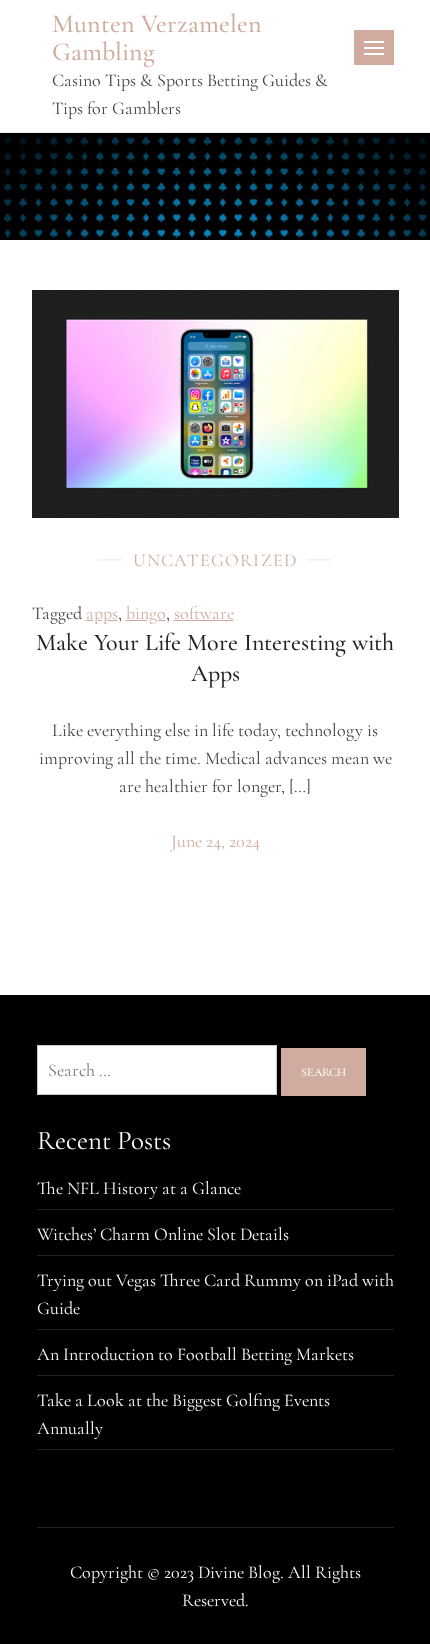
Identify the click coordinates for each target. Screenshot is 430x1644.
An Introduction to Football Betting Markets (195, 1354)
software (204, 613)
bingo (146, 613)
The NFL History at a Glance (139, 1188)
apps (102, 613)
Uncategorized (215, 560)
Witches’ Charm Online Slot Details (163, 1234)
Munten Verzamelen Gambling (157, 37)
